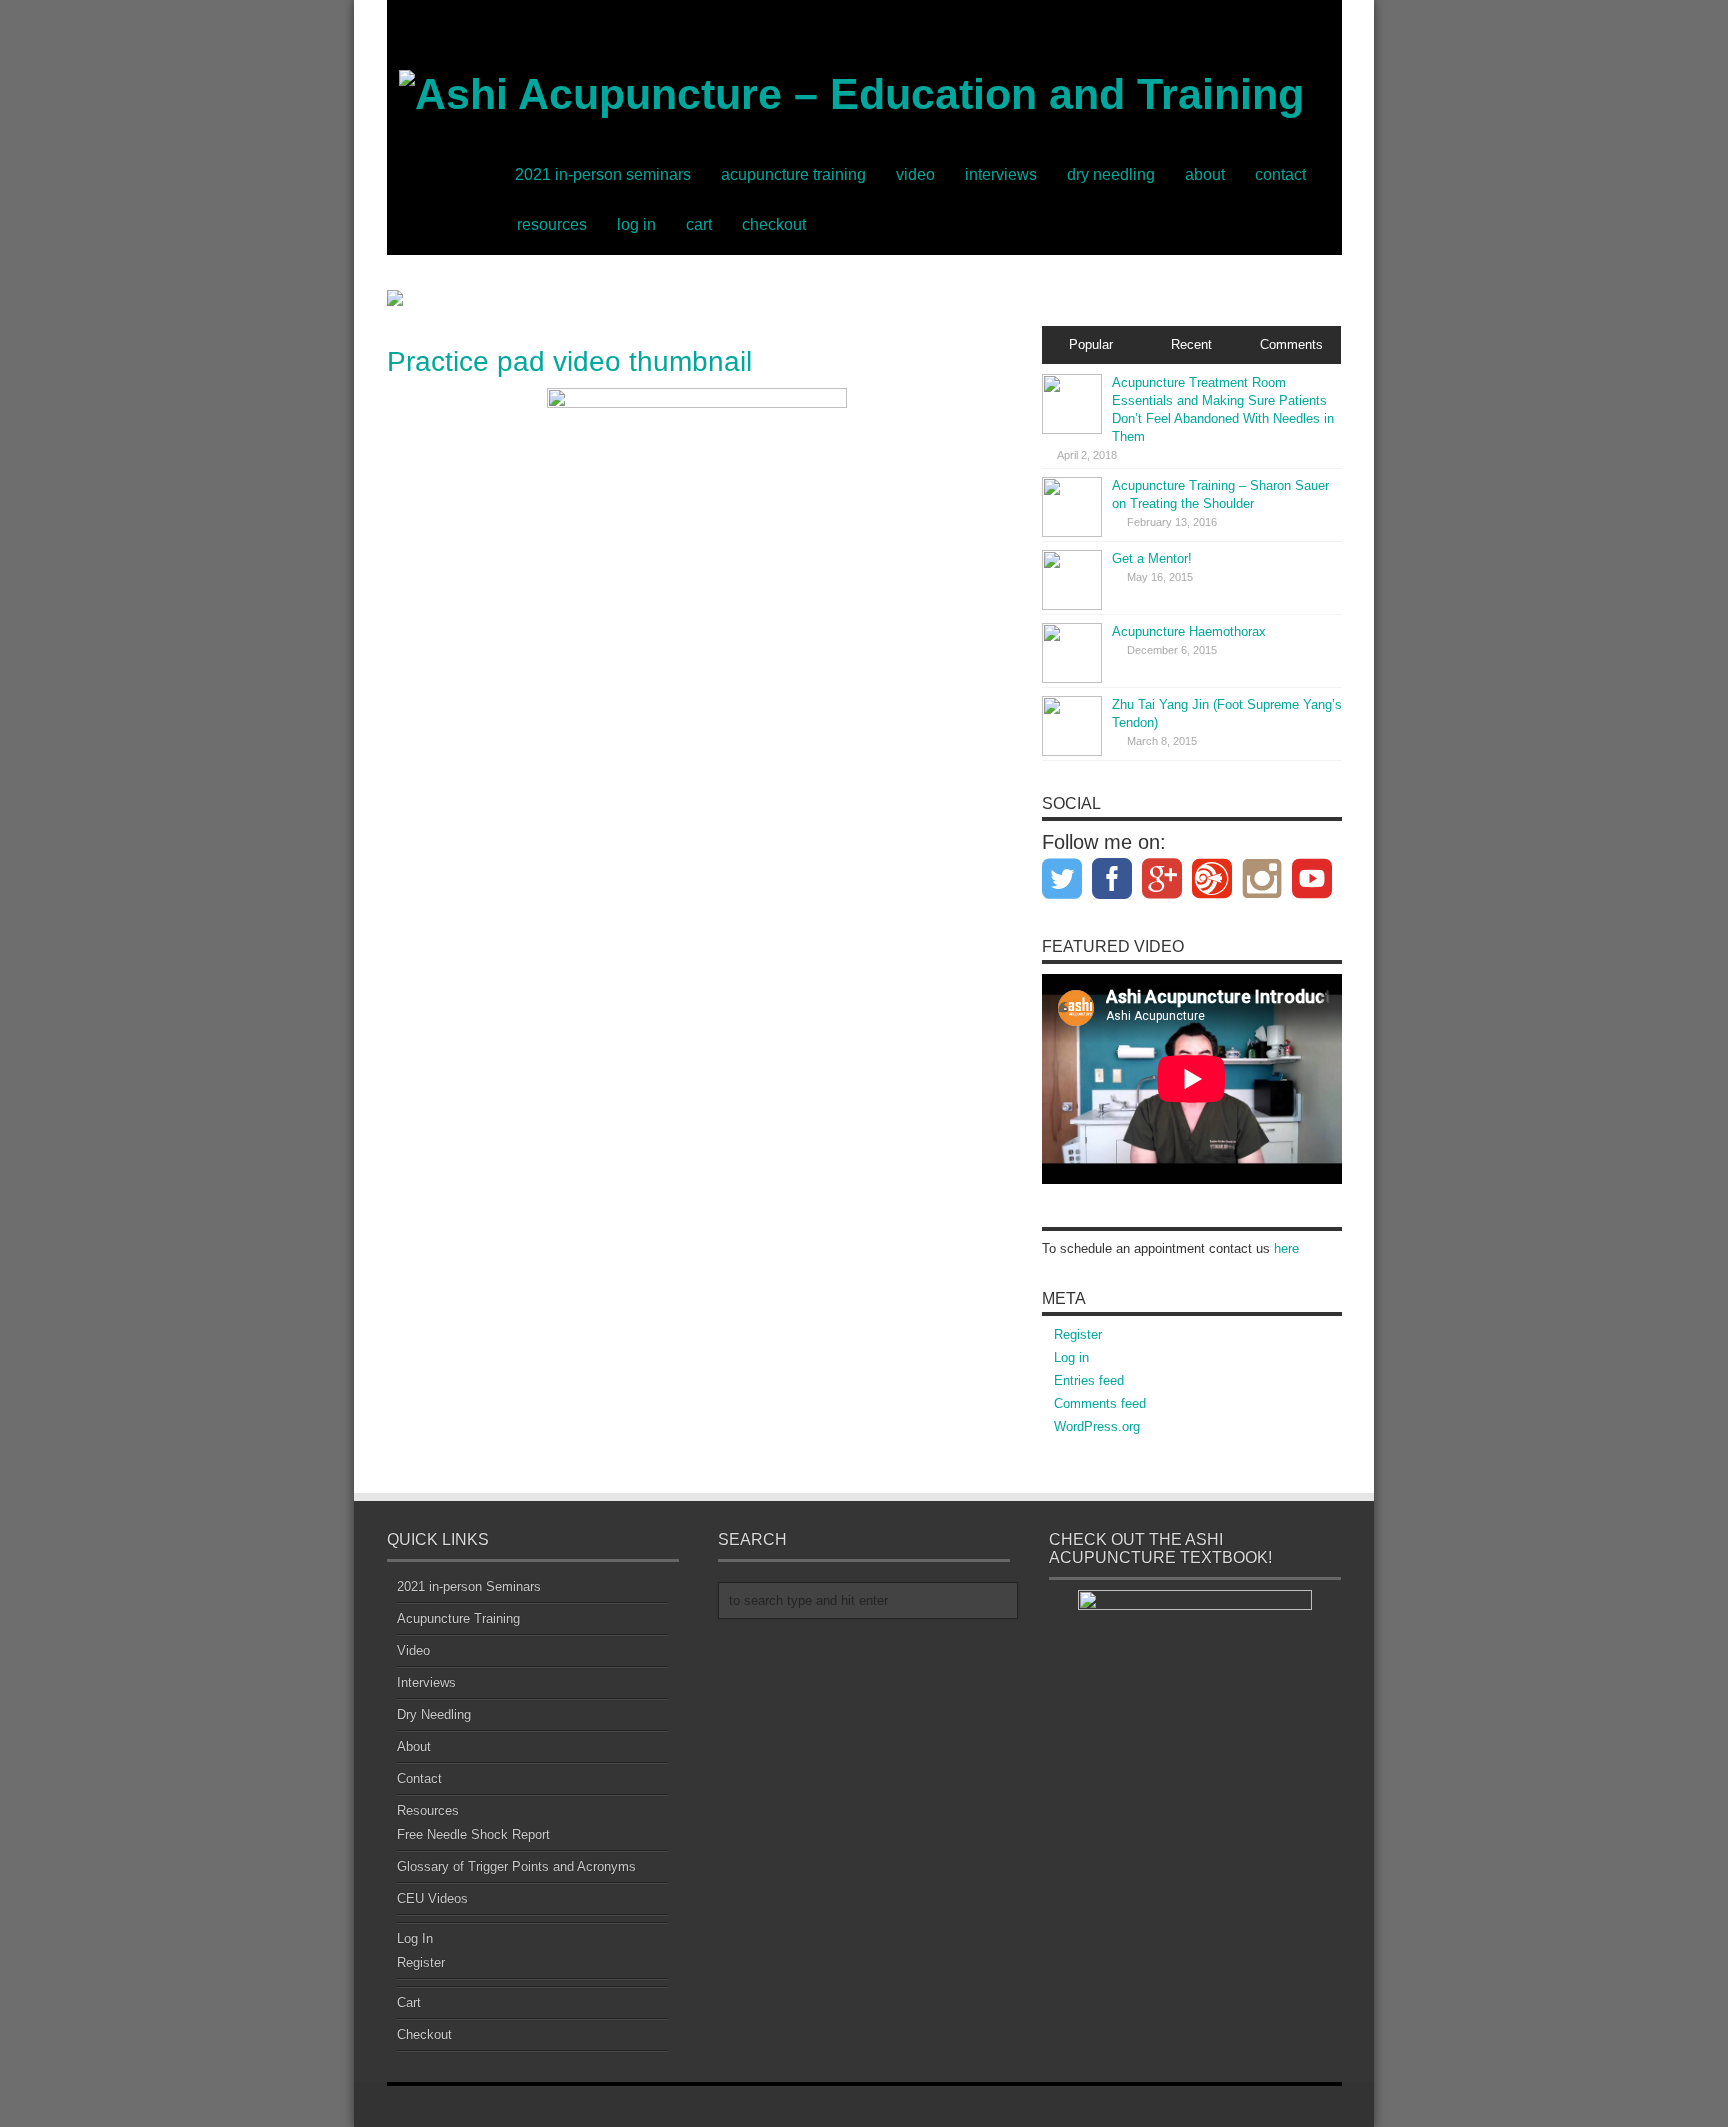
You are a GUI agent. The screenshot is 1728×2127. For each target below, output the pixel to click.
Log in (1071, 1357)
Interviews (1001, 174)
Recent (1191, 344)
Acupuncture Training (793, 174)
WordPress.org (1097, 1426)
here (1286, 1248)
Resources (552, 224)
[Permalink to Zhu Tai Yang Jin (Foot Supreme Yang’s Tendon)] (1072, 726)
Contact (1280, 174)
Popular (1091, 344)
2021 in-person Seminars (603, 174)
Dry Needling (1111, 174)
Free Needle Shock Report (473, 1834)
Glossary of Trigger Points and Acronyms (516, 1866)
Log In (636, 224)
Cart (699, 224)
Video (915, 174)
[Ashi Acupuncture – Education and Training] (845, 105)
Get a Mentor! (1152, 558)
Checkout (774, 224)
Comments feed (1100, 1403)
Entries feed (1089, 1380)
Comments (1291, 344)
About (1205, 174)
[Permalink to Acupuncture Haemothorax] (1072, 653)
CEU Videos (432, 1898)
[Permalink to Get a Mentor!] (1072, 580)
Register (1078, 1334)
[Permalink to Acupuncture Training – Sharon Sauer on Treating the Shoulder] (1072, 507)
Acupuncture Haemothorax (1189, 631)
